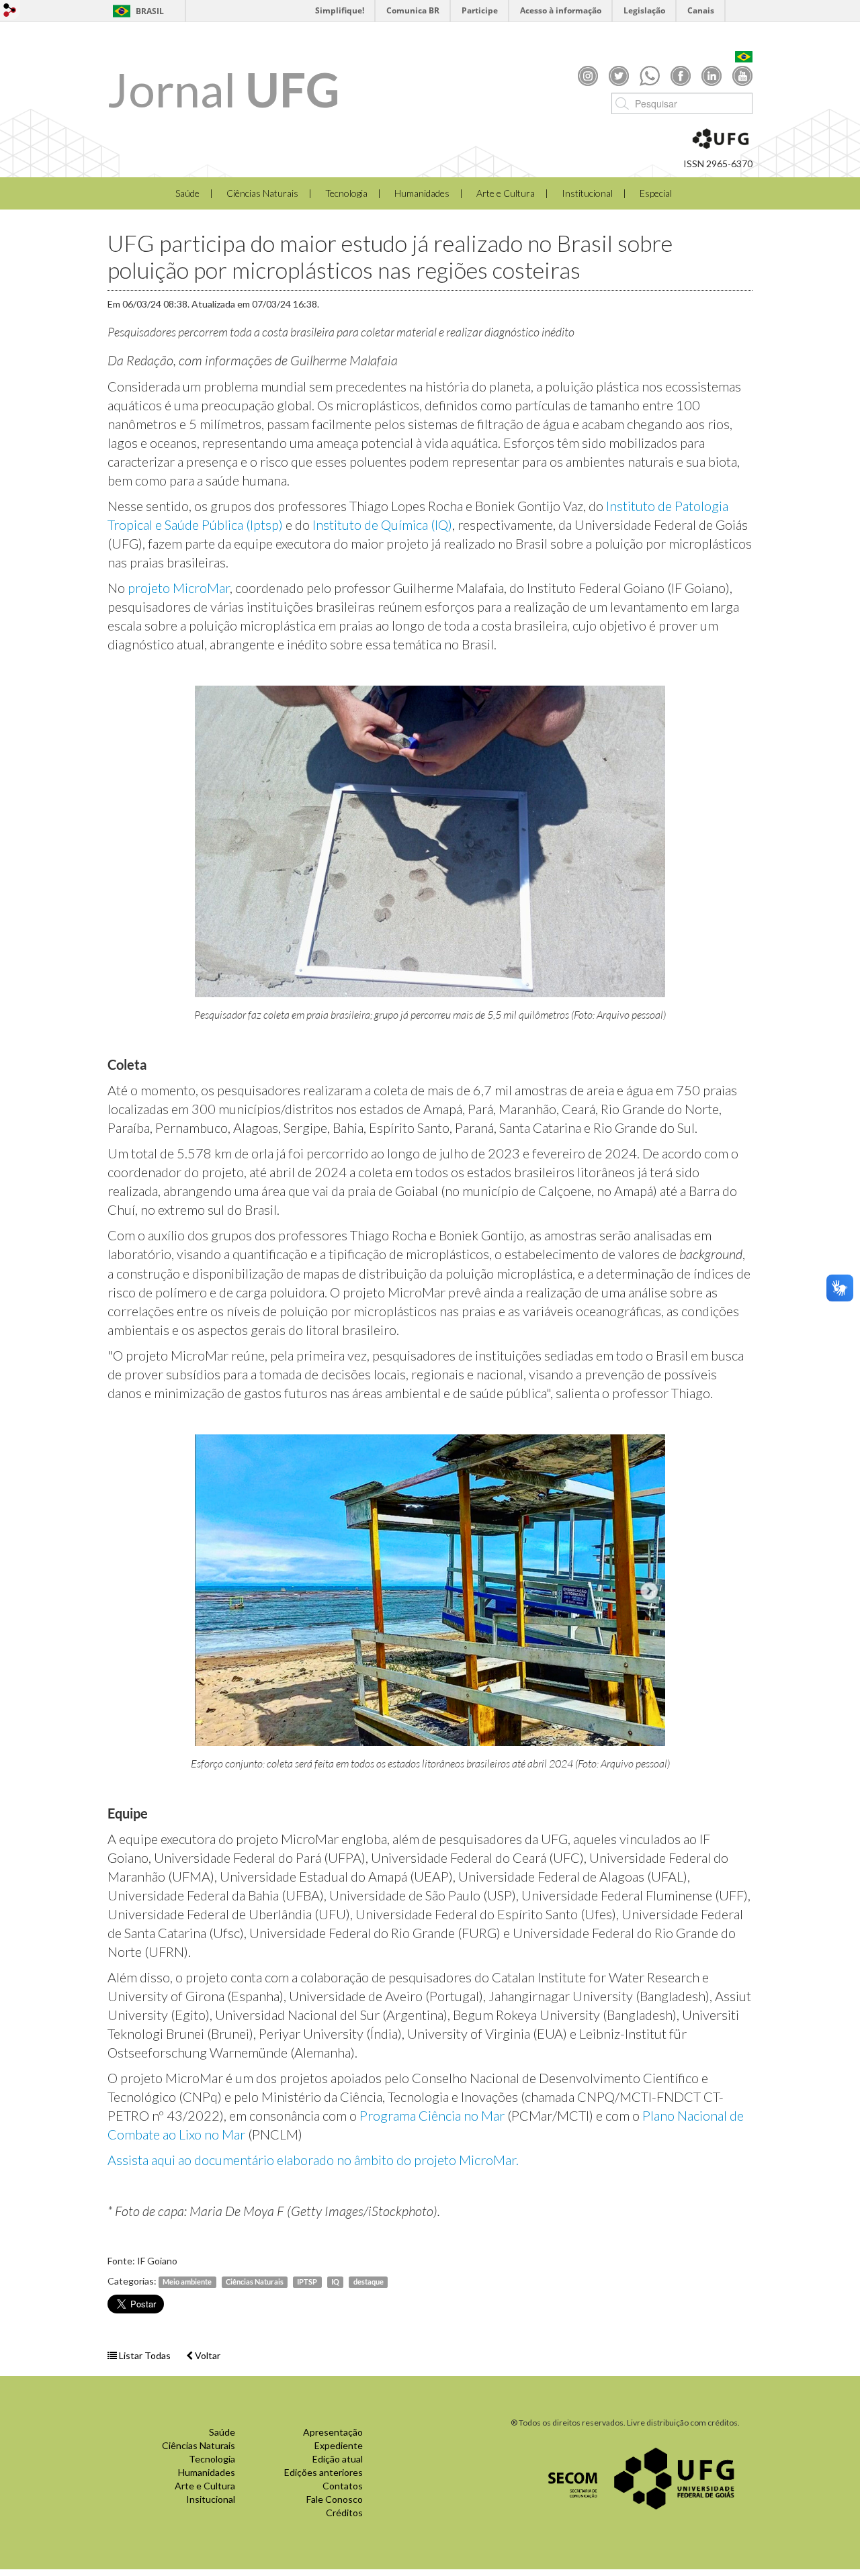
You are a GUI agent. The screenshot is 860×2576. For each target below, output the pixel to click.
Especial (656, 193)
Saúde (187, 193)
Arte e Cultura (506, 193)
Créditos (344, 2513)
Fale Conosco (335, 2499)
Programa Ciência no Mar (432, 2115)
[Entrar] (10, 10)
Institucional (587, 193)
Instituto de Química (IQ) (382, 524)
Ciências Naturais (262, 193)
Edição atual (338, 2459)
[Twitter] (619, 75)
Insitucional (211, 2499)
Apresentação (333, 2432)
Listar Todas (144, 2355)
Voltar (207, 2355)
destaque (369, 2282)
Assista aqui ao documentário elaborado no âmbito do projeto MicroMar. (313, 2160)
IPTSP (307, 2282)
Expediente (339, 2445)
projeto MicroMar (179, 588)
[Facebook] (681, 75)
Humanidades (422, 193)
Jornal (224, 89)
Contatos (343, 2486)
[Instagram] (588, 75)
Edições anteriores (324, 2472)
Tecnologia (346, 193)
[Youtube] (742, 75)
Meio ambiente (187, 2282)
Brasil (150, 11)
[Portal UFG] (674, 2477)
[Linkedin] (712, 75)
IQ (335, 2282)
